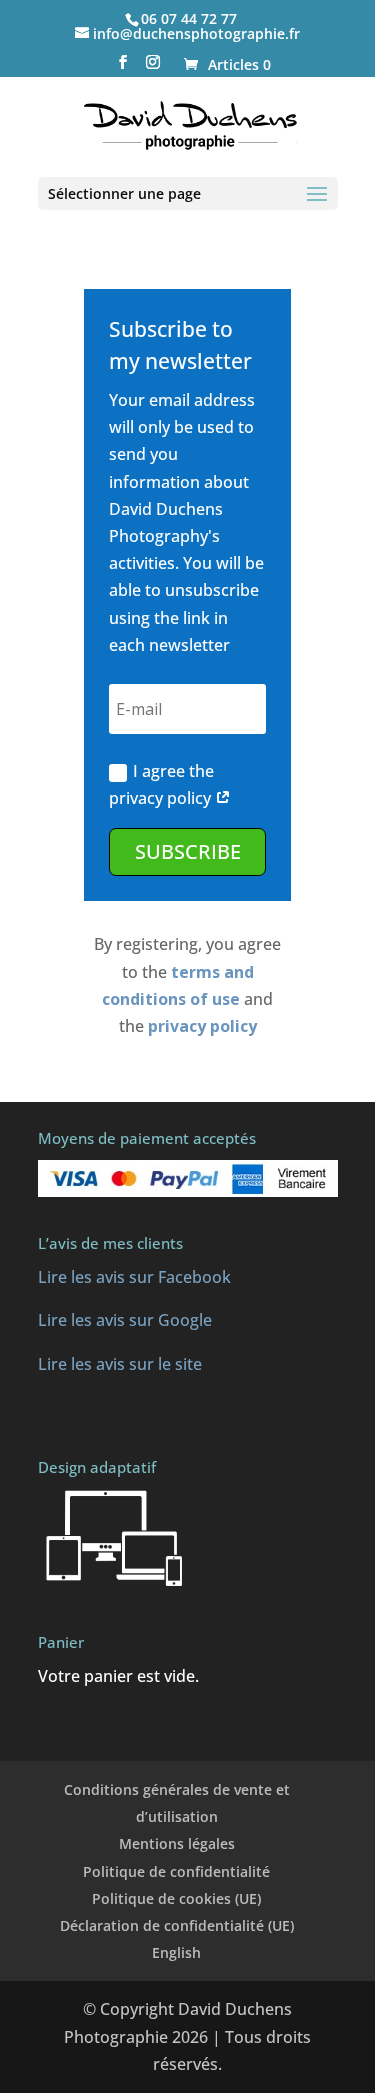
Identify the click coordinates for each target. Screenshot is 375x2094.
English (176, 1952)
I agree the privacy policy (162, 784)
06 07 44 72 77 (189, 18)
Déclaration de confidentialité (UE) (177, 1925)
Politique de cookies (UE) (176, 1898)
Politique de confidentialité (176, 1871)
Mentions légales (177, 1843)
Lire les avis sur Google (125, 1320)
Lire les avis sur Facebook (134, 1277)
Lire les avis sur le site (120, 1364)
